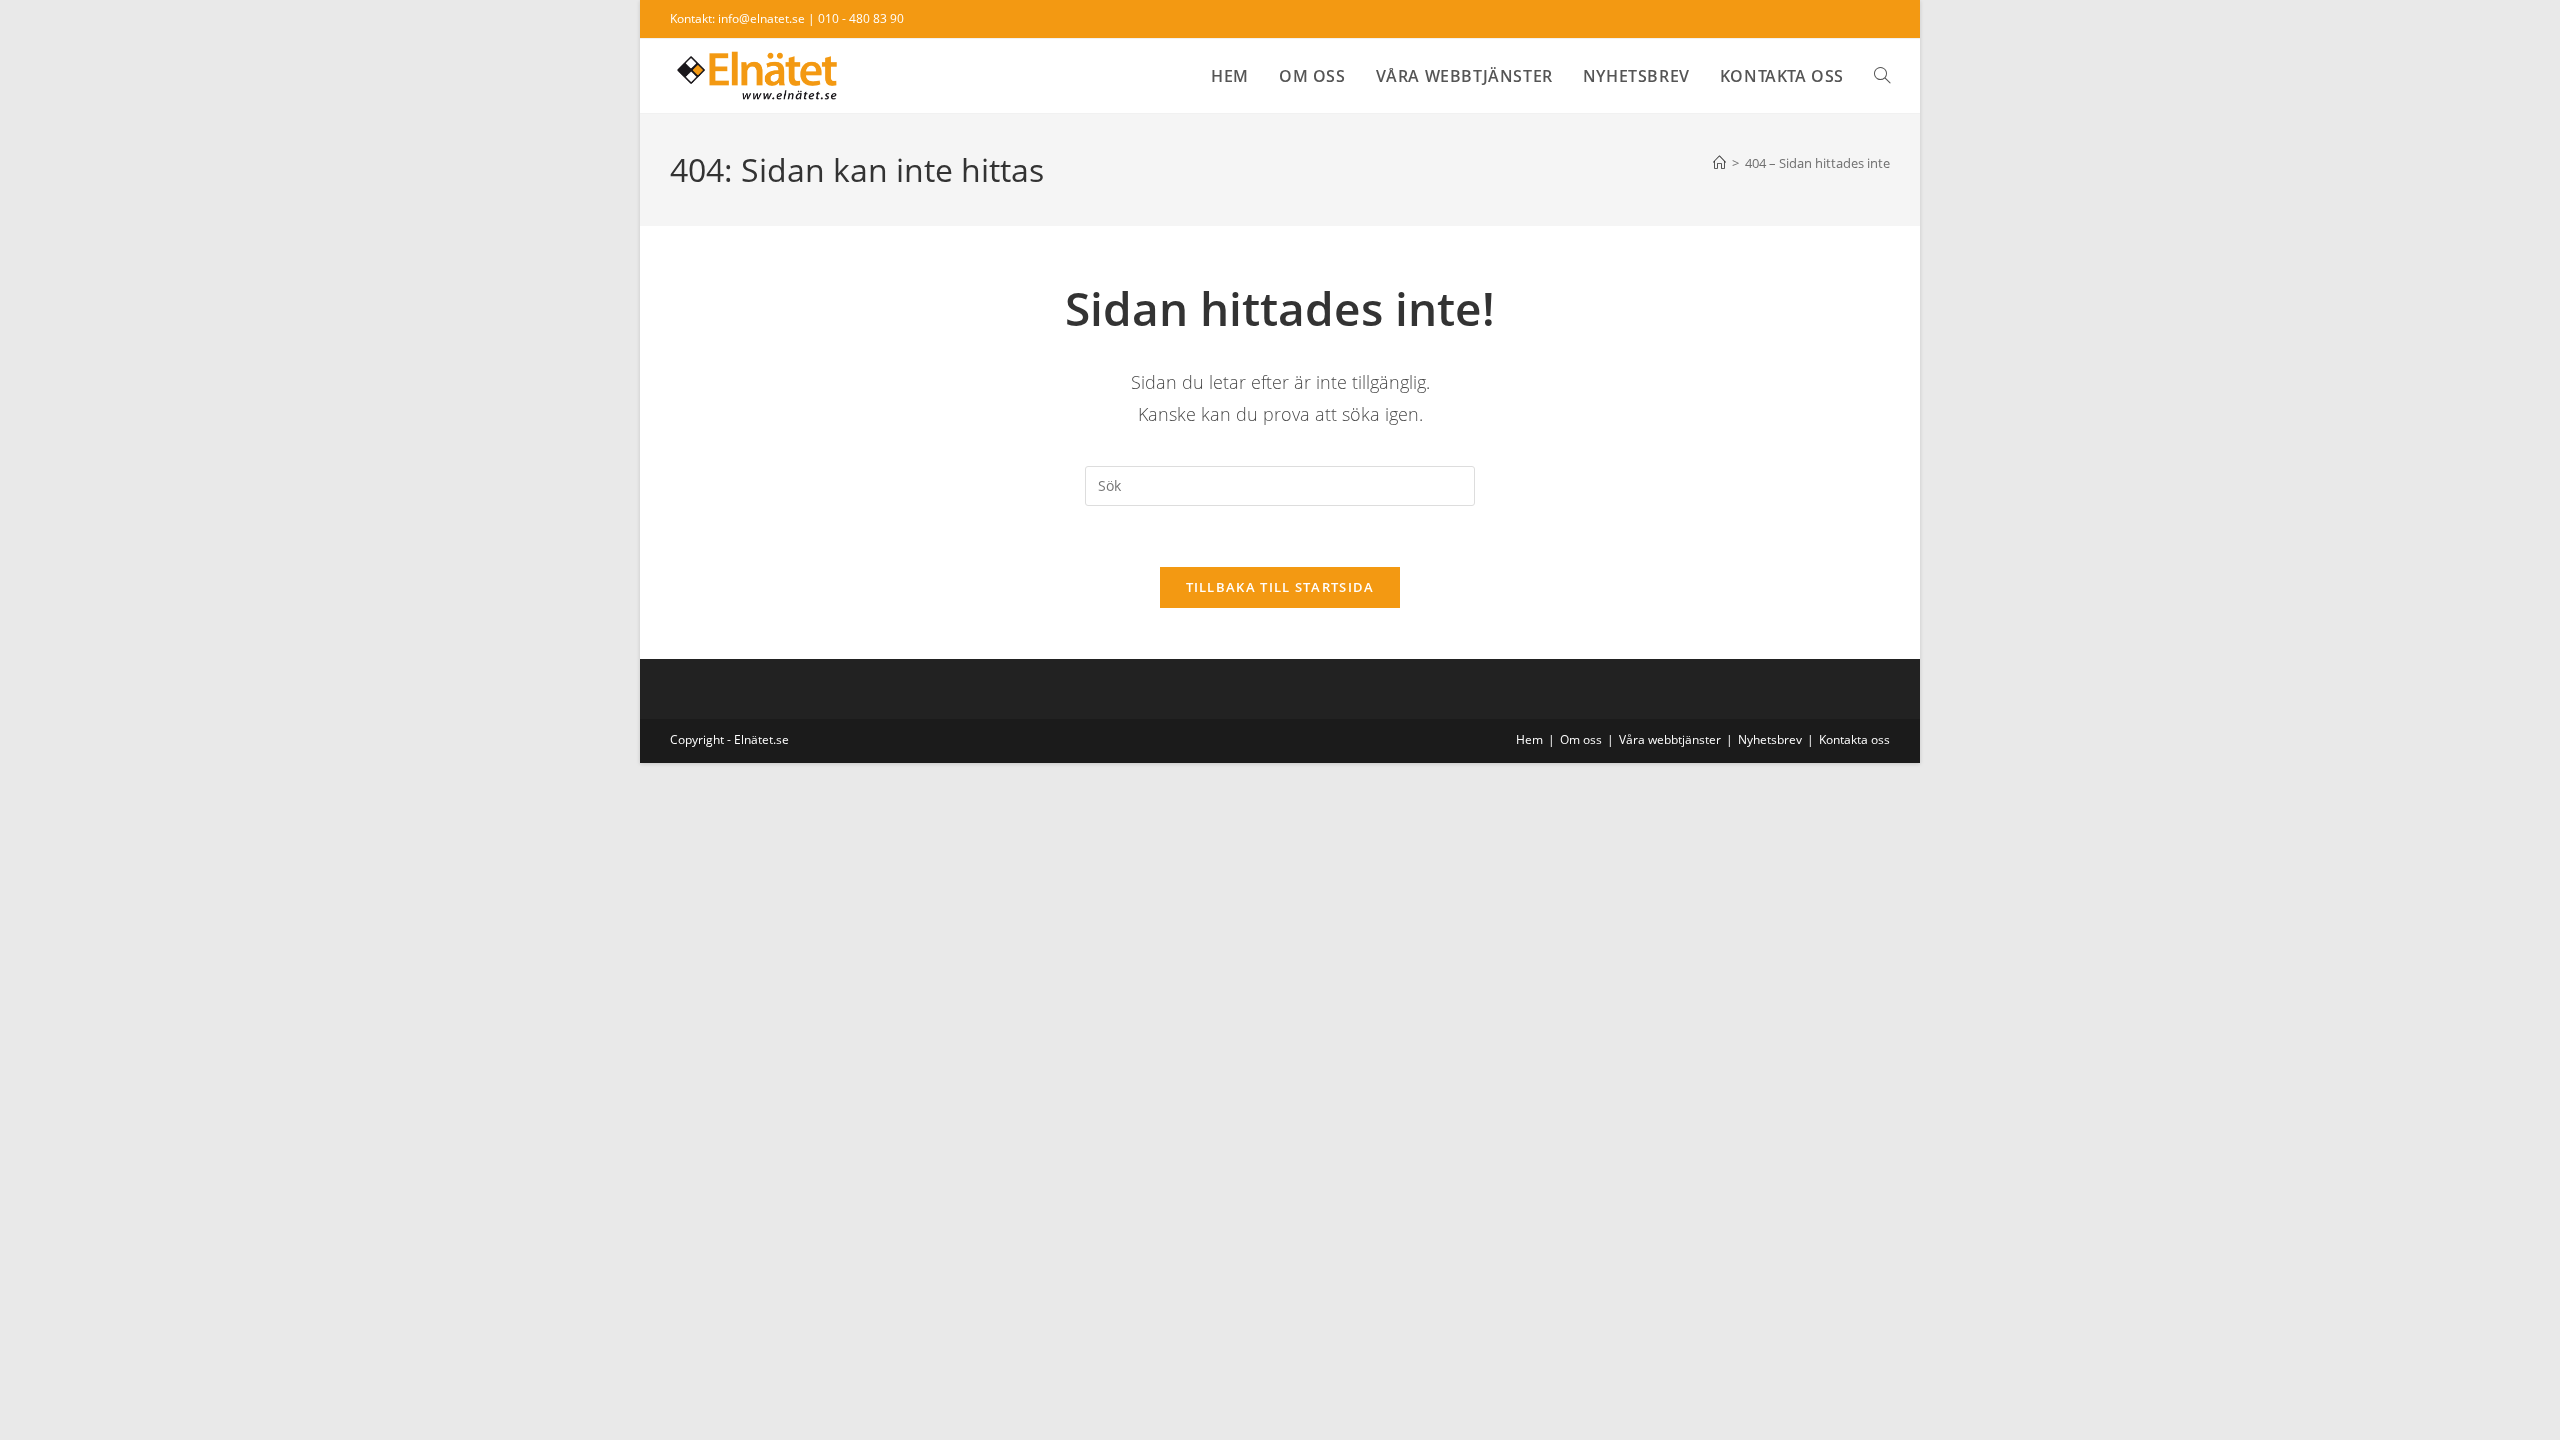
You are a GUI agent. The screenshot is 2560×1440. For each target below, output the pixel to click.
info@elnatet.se (761, 18)
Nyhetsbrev (1770, 739)
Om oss (1581, 739)
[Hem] (1719, 163)
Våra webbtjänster (1670, 739)
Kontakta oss (1854, 739)
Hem (1529, 739)
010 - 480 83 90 (861, 18)
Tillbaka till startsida (1280, 587)
